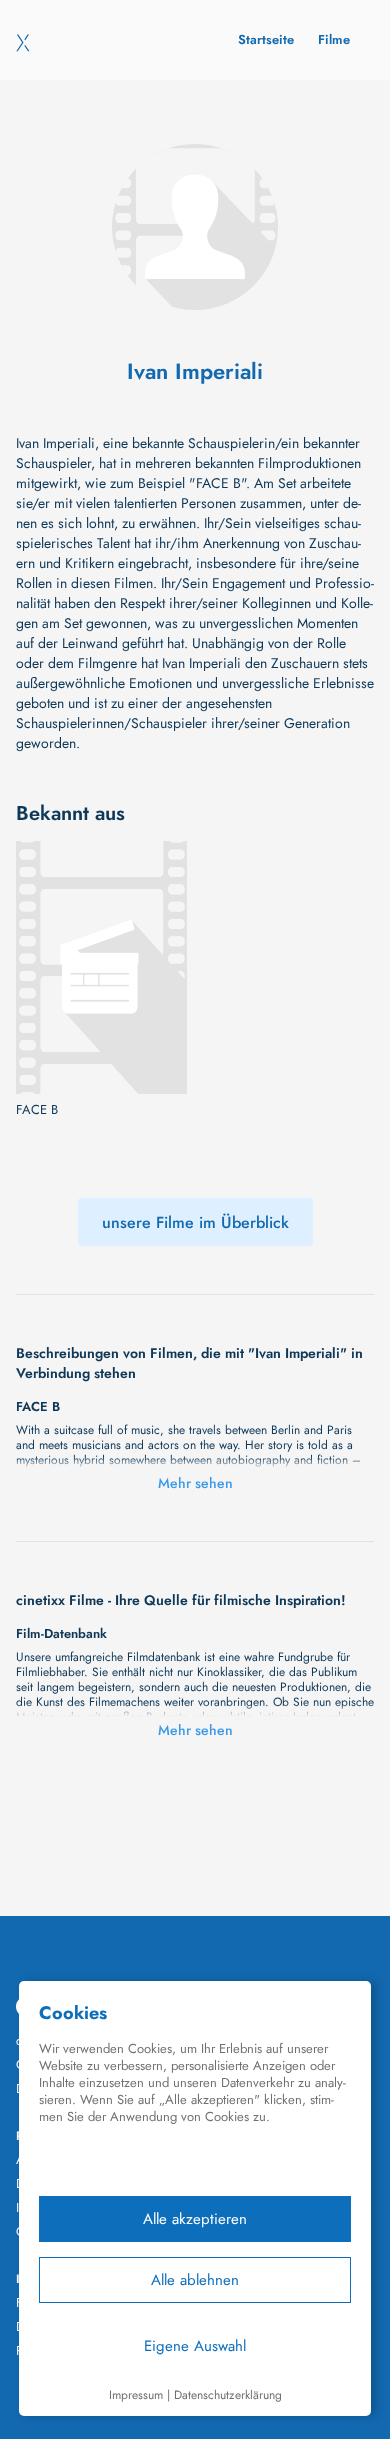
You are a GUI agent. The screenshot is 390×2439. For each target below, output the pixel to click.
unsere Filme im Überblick (195, 1222)
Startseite (266, 39)
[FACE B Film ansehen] (101, 967)
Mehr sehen (195, 1483)
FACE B (37, 1110)
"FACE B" (217, 483)
